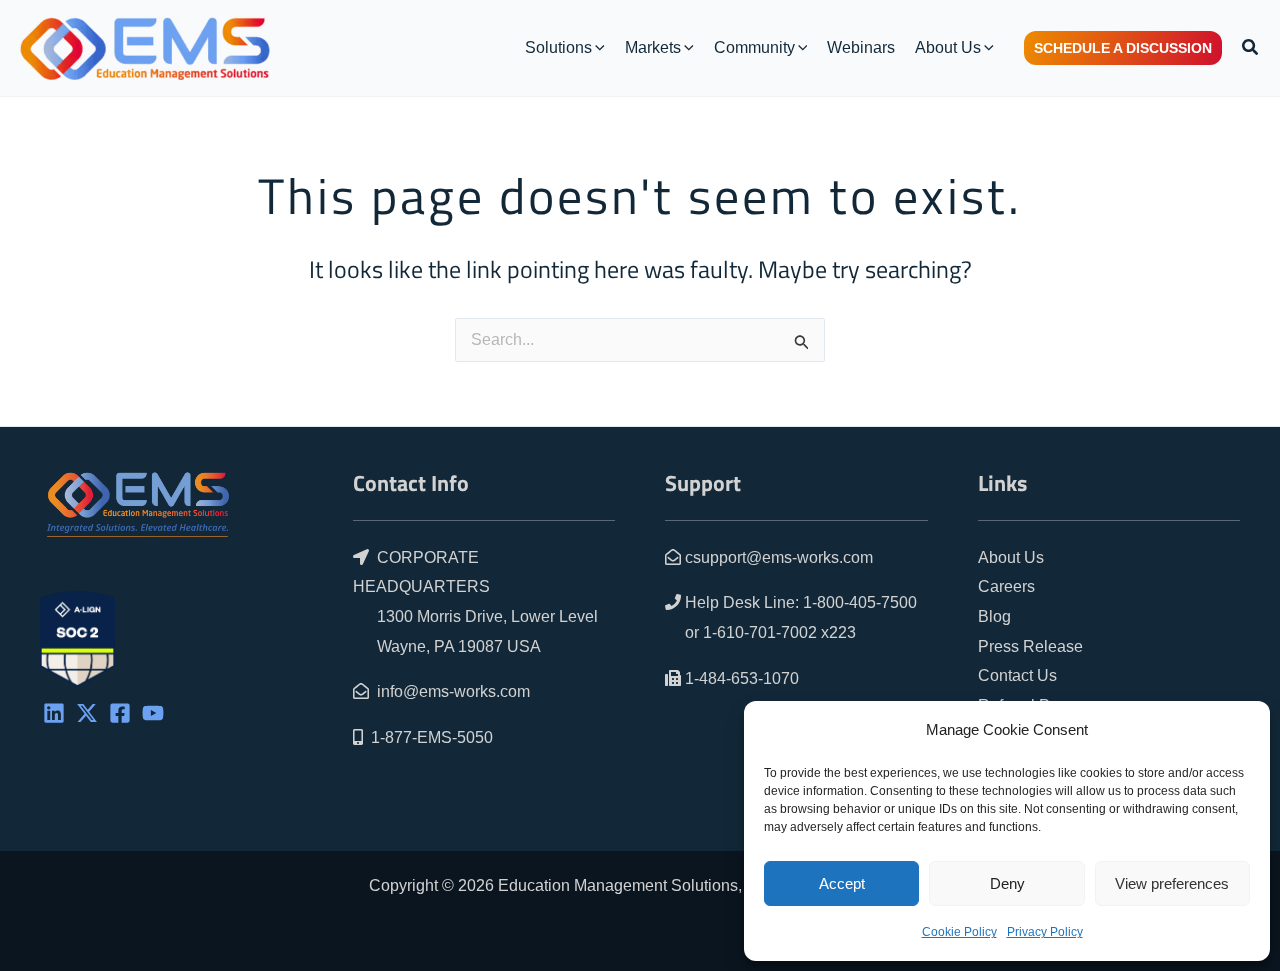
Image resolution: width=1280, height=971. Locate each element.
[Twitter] (87, 713)
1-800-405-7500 (860, 602)
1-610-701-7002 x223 (779, 632)
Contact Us (1017, 675)
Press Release (1030, 646)
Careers (1006, 586)
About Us (1011, 557)
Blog (994, 616)
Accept (842, 883)
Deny (1007, 883)
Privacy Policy (1045, 932)
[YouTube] (153, 713)
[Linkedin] (54, 713)
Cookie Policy (959, 932)
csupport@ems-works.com (779, 557)
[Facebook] (120, 713)
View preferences (1172, 883)
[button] (598, 48)
